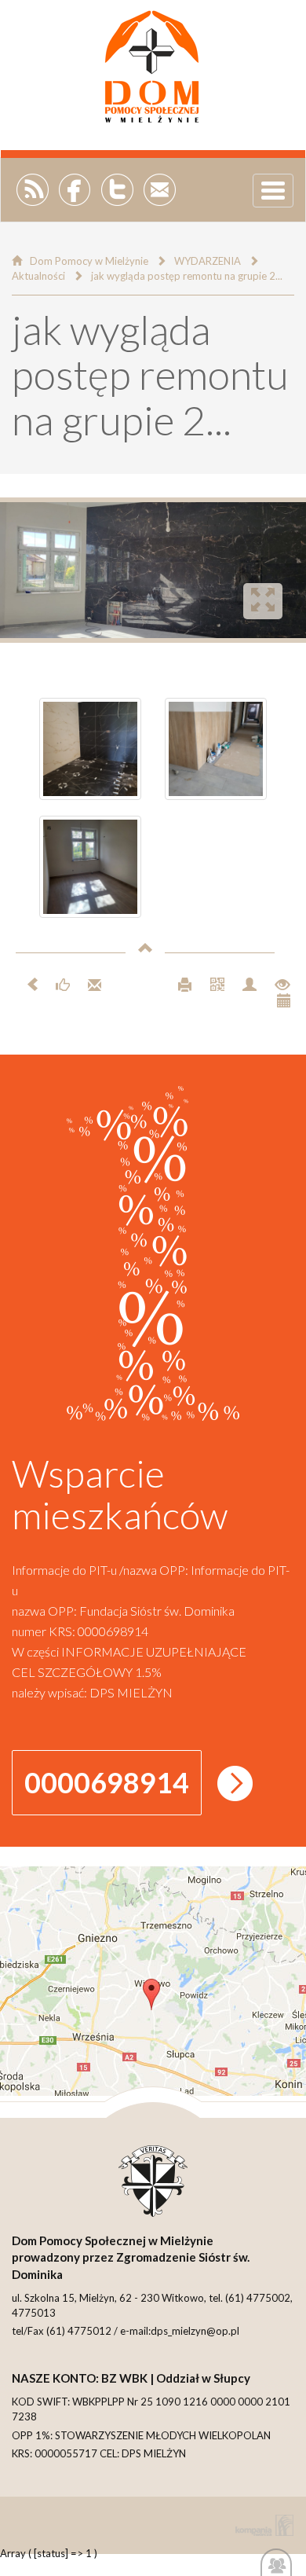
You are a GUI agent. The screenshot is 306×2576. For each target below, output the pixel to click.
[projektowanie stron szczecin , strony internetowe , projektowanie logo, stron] (261, 2525)
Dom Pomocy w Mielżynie (89, 261)
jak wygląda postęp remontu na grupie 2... (187, 276)
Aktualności (38, 276)
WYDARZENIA (208, 261)
